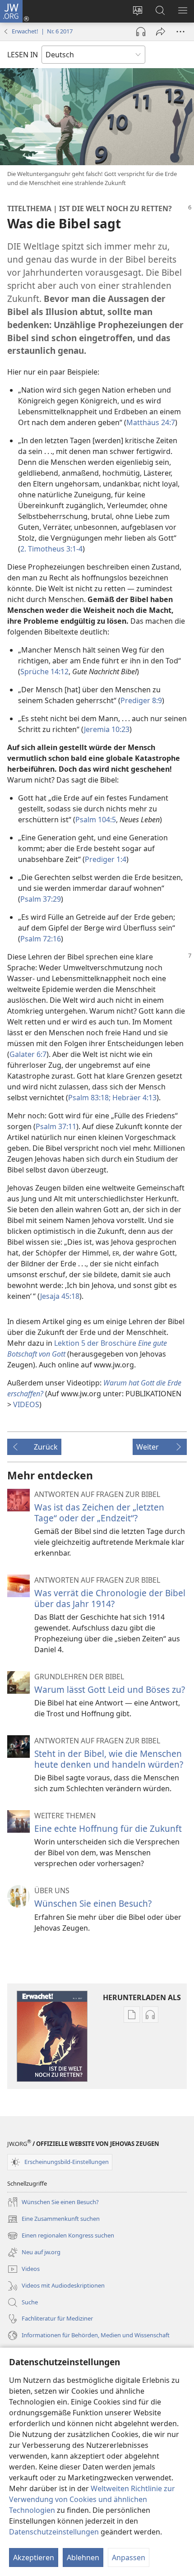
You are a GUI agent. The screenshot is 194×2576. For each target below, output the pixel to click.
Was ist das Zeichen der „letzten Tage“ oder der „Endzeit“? (99, 1513)
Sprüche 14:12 (44, 672)
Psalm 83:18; (89, 1098)
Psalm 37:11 (56, 1126)
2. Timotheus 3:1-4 (51, 549)
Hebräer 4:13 (134, 1098)
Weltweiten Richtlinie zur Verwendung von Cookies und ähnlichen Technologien (92, 2499)
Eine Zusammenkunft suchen (53, 2219)
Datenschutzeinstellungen (54, 2532)
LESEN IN (23, 55)
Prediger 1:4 (106, 859)
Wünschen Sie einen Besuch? (93, 1903)
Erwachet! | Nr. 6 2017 (42, 31)
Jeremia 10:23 (107, 729)
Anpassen (129, 2557)
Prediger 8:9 (141, 700)
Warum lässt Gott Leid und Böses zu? (110, 1689)
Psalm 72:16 (41, 939)
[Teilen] (161, 32)
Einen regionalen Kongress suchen (61, 2236)
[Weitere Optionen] (180, 32)
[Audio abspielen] (141, 32)
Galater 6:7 (28, 1054)
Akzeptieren (34, 2557)
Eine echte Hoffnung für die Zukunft (108, 1828)
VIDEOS (26, 1404)
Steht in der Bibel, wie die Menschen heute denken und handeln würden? (109, 1759)
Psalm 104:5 (96, 820)
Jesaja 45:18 (60, 1296)
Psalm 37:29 (41, 899)
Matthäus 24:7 (151, 422)
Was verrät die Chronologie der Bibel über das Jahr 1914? (110, 1598)
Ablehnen (83, 2557)
